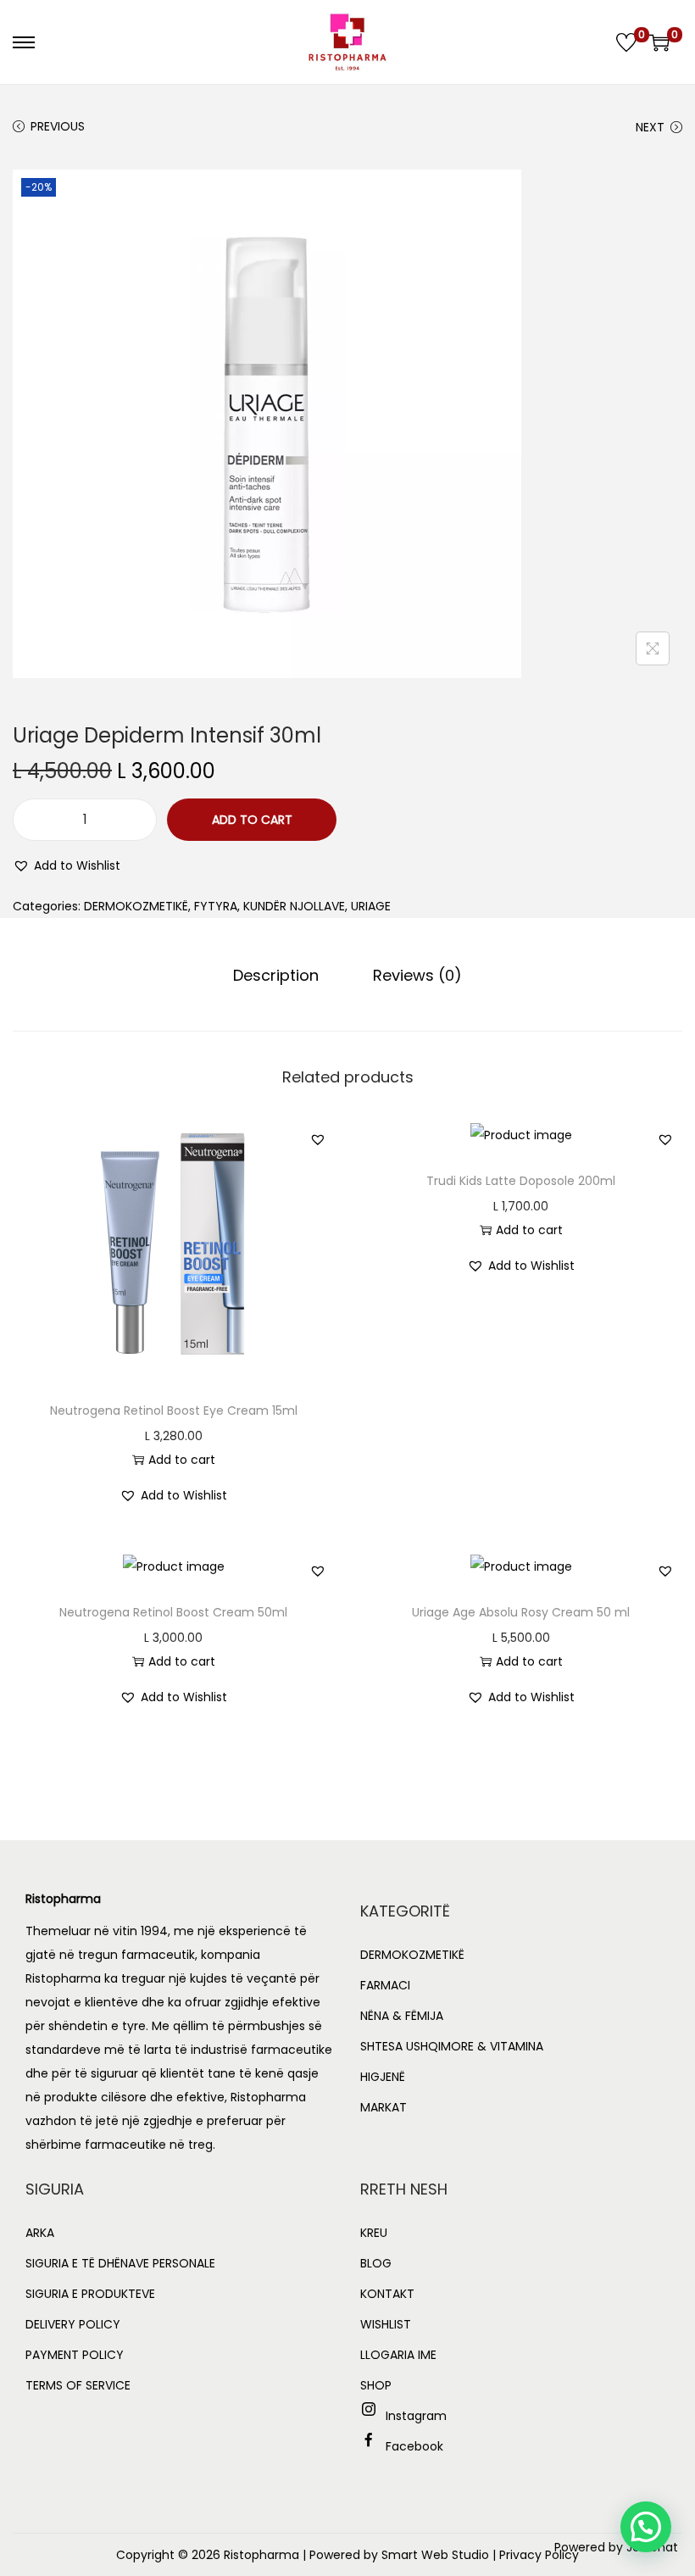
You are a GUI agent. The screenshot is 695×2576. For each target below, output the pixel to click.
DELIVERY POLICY (73, 2324)
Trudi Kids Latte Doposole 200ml (521, 1181)
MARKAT (384, 2107)
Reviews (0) (417, 975)
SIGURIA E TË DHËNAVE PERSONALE (120, 2263)
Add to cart (252, 820)
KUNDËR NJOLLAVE (294, 906)
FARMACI (385, 1985)
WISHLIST (386, 2324)
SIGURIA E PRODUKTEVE (90, 2294)
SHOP (376, 2385)
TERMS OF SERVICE (78, 2385)
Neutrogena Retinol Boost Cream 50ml (173, 1612)
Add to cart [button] (182, 1460)
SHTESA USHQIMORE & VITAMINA (452, 2046)
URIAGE (371, 906)
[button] (67, 865)
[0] (626, 42)
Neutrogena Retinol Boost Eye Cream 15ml (174, 1410)
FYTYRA (216, 906)
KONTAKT (387, 2294)
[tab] (276, 976)
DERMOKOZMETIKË (136, 906)
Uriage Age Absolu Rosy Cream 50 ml (521, 1612)
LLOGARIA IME (398, 2355)
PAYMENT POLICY (75, 2355)
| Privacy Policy (536, 2555)
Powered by (616, 2547)
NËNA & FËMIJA (402, 2016)
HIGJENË (383, 2077)
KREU (374, 2233)
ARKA (40, 2233)
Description (276, 975)
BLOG (376, 2263)
